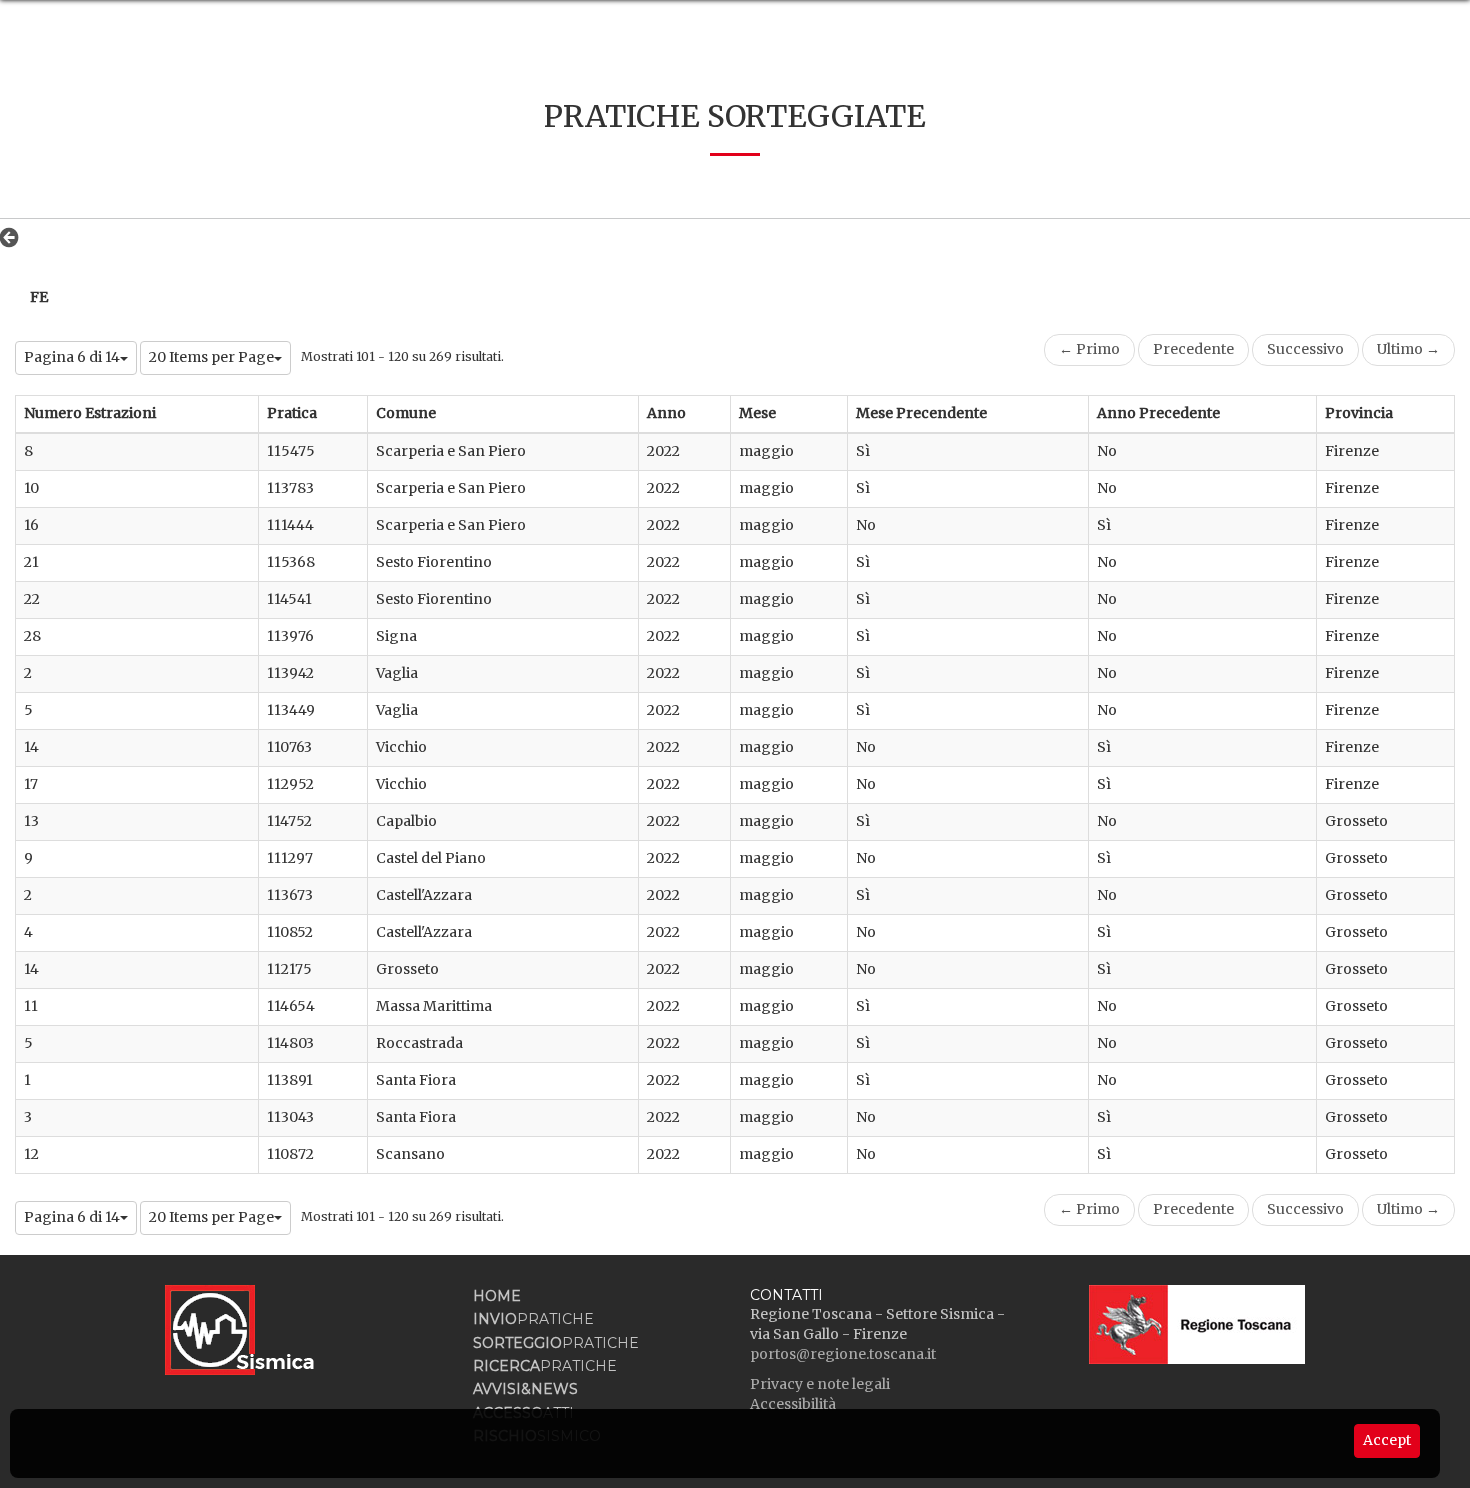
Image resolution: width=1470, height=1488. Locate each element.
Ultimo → (1408, 349)
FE (39, 297)
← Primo (1089, 349)
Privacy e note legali (820, 1384)
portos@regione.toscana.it (843, 1354)
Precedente (1193, 349)
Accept (1387, 1440)
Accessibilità (793, 1404)
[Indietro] (14, 237)
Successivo (1305, 349)
